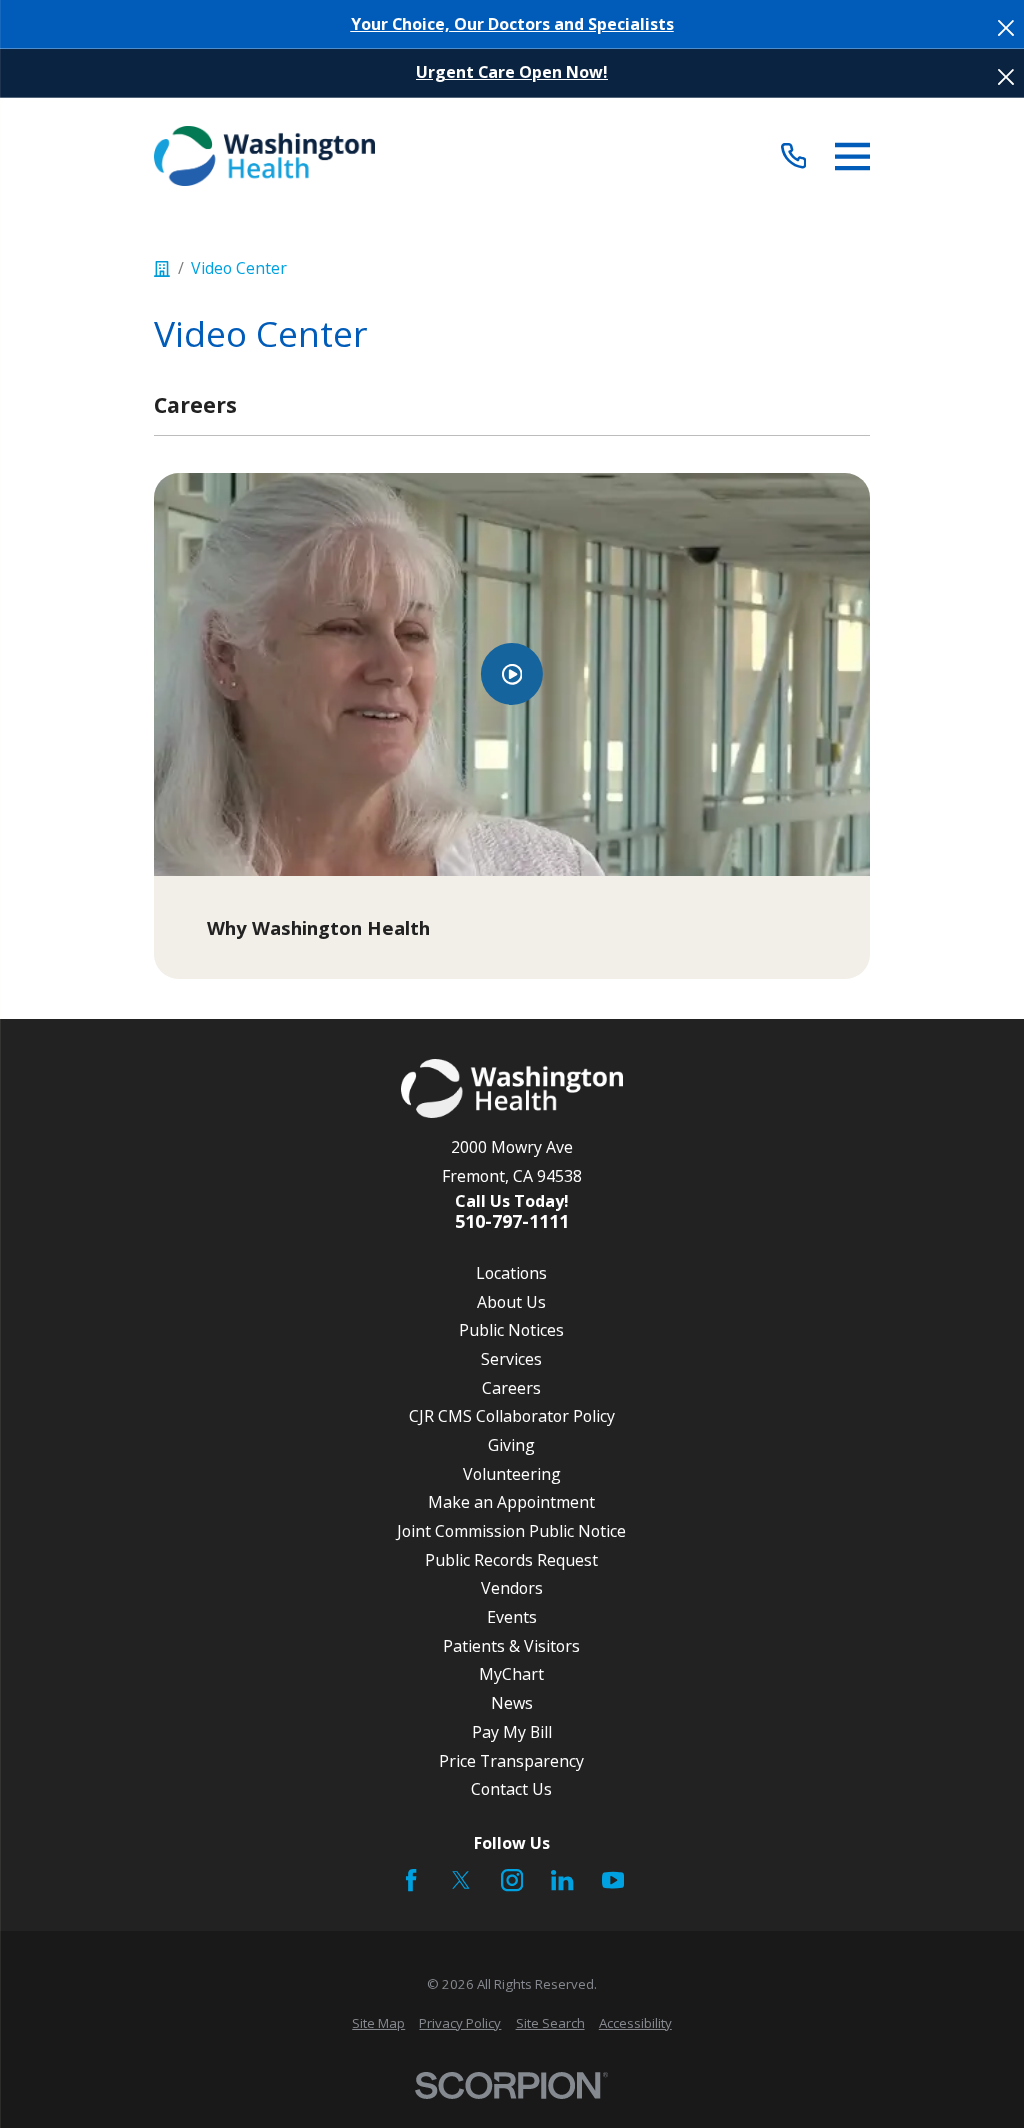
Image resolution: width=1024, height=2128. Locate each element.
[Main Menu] (852, 156)
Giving (511, 1445)
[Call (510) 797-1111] (793, 156)
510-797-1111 (512, 1222)
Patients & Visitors (511, 1646)
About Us (511, 1302)
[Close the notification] (1006, 28)
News (512, 1703)
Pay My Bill (512, 1732)
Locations (511, 1273)
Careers (511, 1388)
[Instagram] (512, 1880)
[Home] (264, 156)
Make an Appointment (511, 1502)
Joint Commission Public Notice (511, 1531)
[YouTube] (613, 1880)
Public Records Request (511, 1560)
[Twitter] (461, 1880)
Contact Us (511, 1789)
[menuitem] (378, 2024)
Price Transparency (511, 1761)
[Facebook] (411, 1880)
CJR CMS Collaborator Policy (512, 1416)
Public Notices (511, 1330)
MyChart (511, 1674)
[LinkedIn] (562, 1880)
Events (512, 1617)
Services (511, 1359)
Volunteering (512, 1474)
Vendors (512, 1588)
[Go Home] (162, 269)
